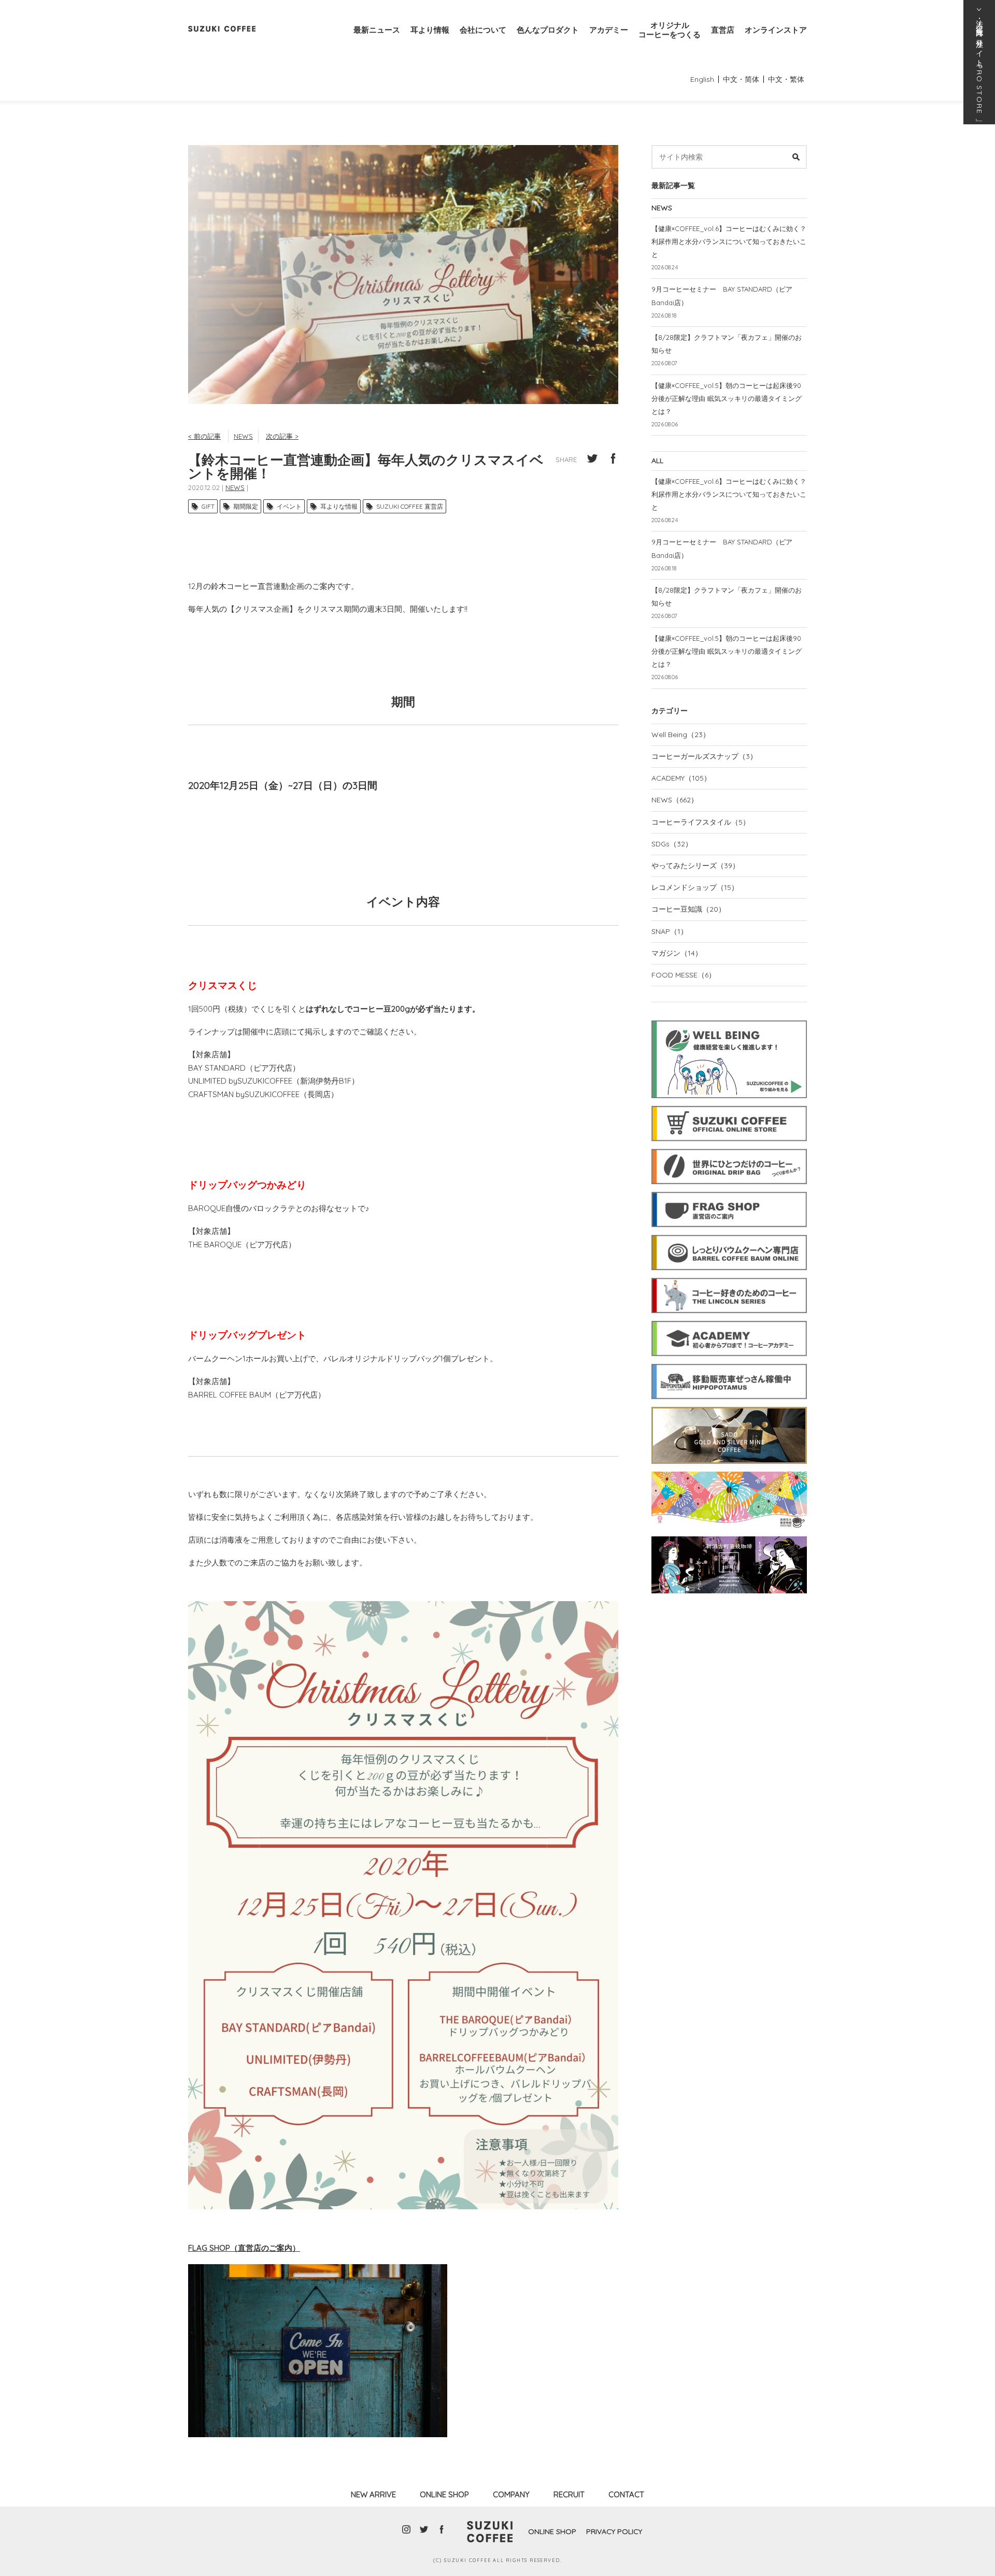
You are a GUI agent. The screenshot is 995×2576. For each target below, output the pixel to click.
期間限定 (246, 506)
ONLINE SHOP (444, 2494)
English (702, 79)
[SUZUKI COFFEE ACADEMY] (729, 1319)
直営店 (723, 30)
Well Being (681, 735)
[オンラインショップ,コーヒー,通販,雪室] (729, 1104)
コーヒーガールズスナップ (704, 756)
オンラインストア (776, 30)
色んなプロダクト (548, 30)
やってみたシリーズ (695, 866)
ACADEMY (681, 778)
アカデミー (609, 30)
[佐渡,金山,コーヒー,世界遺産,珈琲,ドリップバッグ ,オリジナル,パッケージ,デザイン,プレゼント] (729, 1405)
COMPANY (511, 2494)
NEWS (243, 436)
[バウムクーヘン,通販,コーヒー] (729, 1233)
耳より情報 (430, 30)
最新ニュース (377, 30)
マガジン (677, 953)
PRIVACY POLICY (614, 2531)
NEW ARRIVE (373, 2494)
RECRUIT (569, 2494)
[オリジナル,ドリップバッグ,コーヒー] (729, 1147)
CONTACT (626, 2494)
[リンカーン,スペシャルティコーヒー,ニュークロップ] (729, 1276)
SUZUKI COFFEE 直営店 (410, 506)
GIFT (208, 506)
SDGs (672, 844)
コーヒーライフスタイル (701, 822)
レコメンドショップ (695, 887)
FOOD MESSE (684, 975)
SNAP (670, 931)
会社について (483, 30)
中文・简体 (741, 79)
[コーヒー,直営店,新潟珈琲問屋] (729, 1190)
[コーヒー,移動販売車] (729, 1362)
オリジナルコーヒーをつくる (670, 30)
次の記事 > (282, 436)
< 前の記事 (204, 436)
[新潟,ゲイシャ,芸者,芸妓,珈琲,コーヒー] (729, 1535)
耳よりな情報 (339, 506)
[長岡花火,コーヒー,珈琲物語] (729, 1470)
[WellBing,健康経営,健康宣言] (729, 1019)
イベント (289, 506)
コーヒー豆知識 (688, 909)
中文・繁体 (786, 79)
